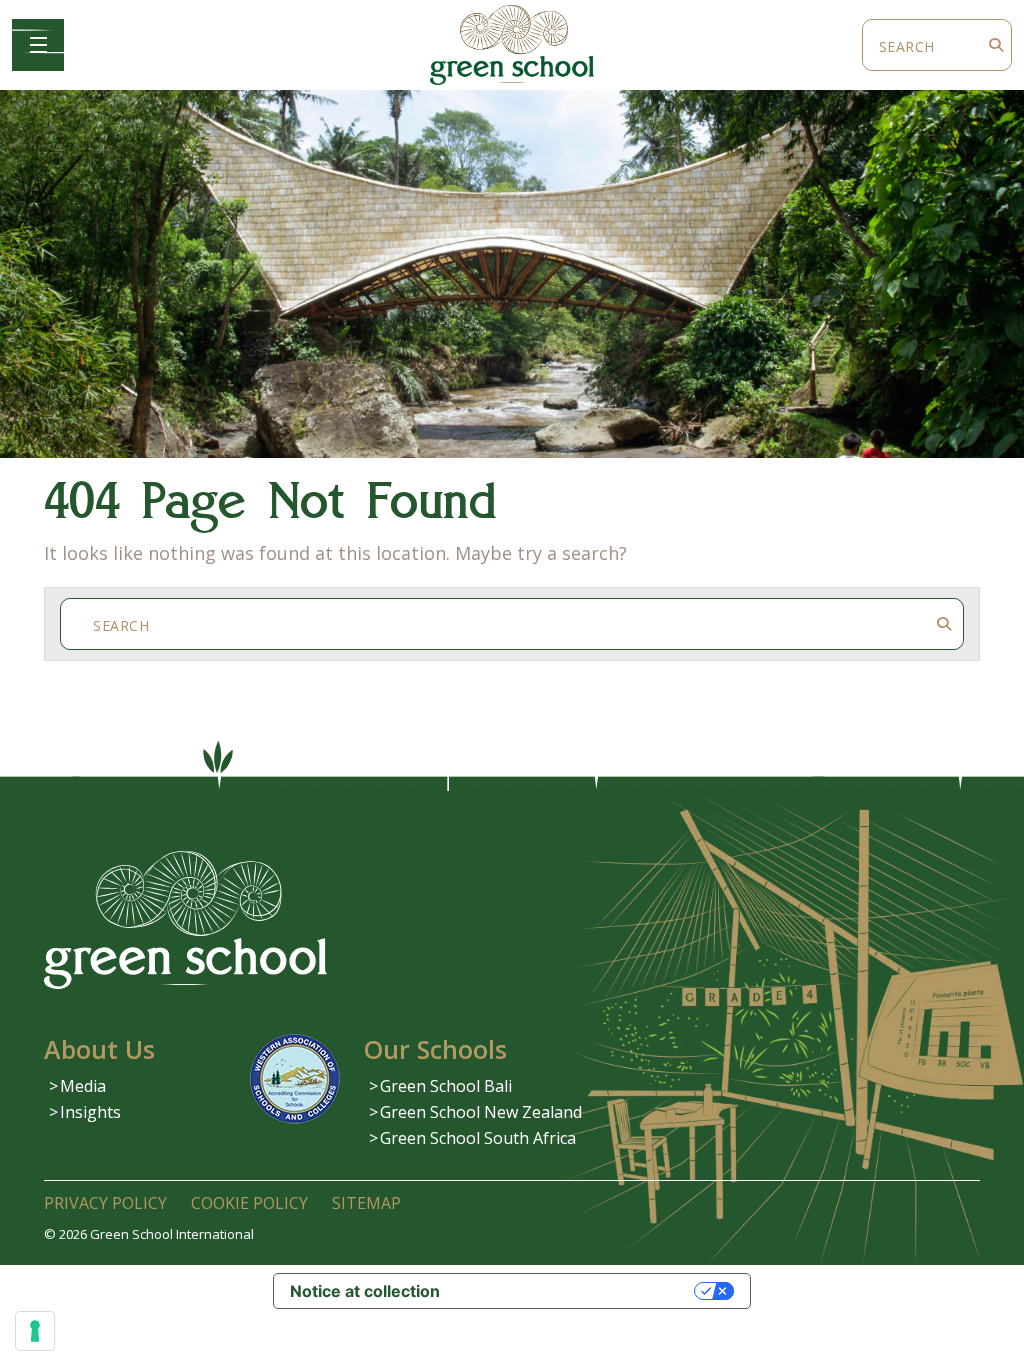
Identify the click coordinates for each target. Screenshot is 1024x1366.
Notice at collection (365, 1291)
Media (83, 1086)
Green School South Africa (478, 1138)
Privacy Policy (105, 1203)
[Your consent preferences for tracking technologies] (35, 1331)
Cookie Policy (249, 1203)
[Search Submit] (996, 45)
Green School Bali (446, 1086)
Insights (90, 1112)
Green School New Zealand (481, 1112)
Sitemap (366, 1203)
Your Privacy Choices (577, 1291)
